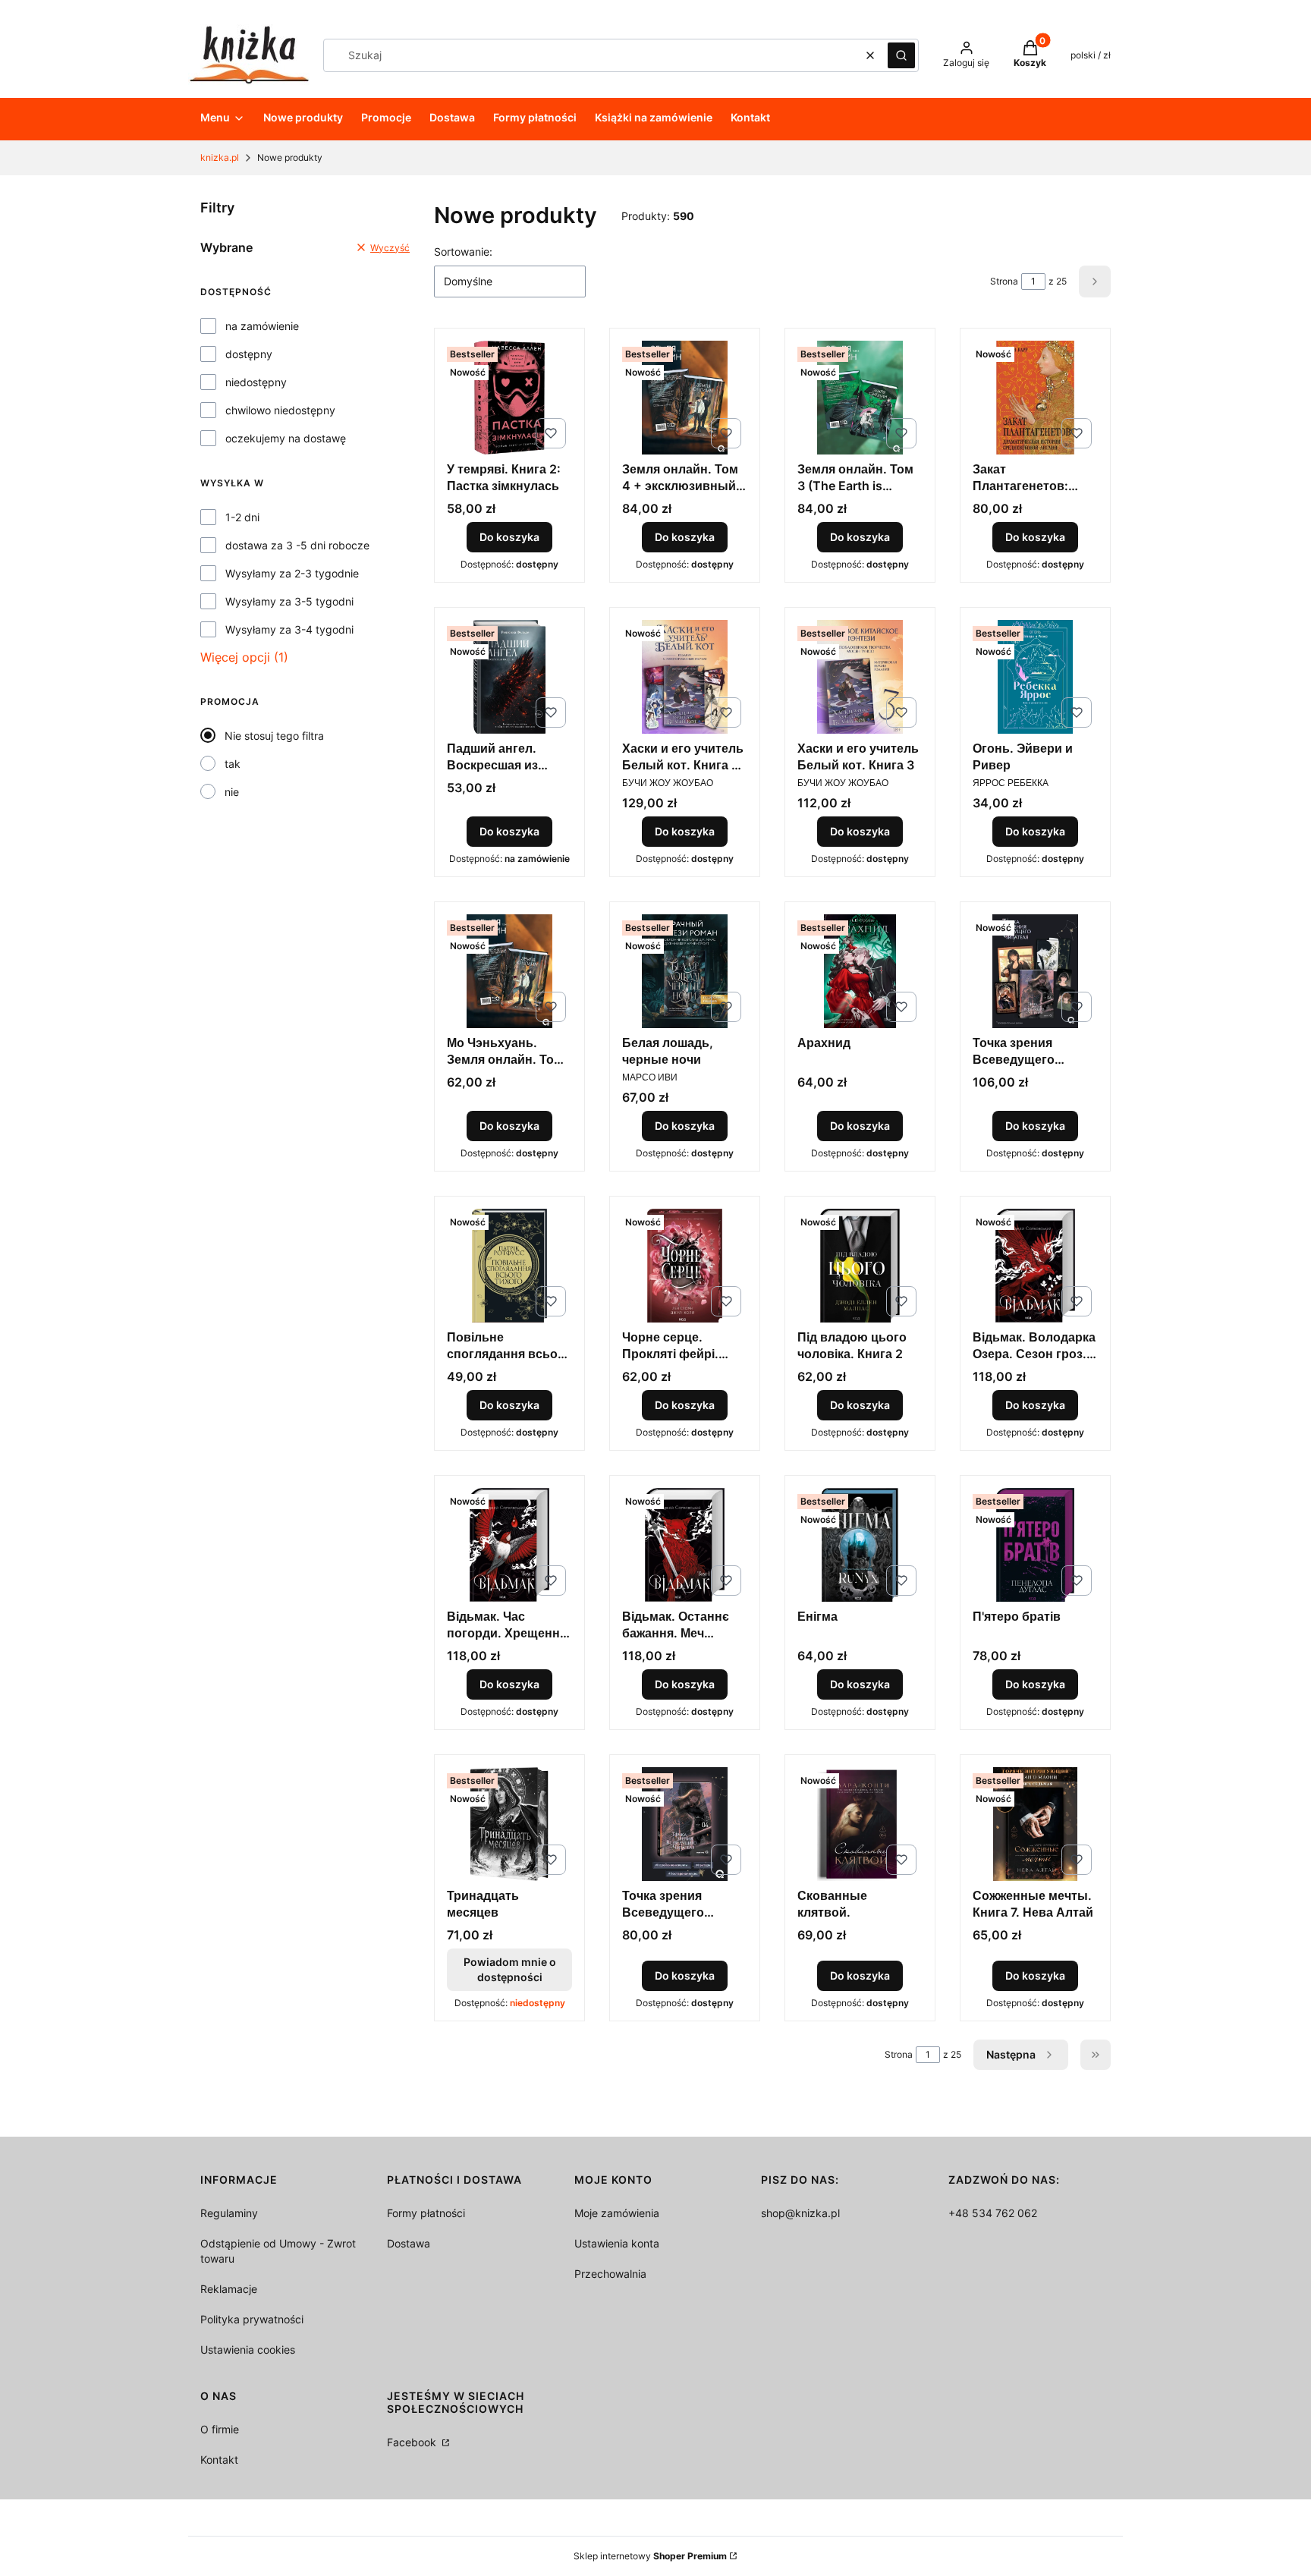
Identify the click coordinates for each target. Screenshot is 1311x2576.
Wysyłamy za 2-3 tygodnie (292, 573)
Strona (1004, 281)
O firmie (220, 2429)
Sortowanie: (463, 252)
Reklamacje (229, 2289)
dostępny (249, 354)
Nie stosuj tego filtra (274, 736)
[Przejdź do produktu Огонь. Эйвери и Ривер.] (1035, 677)
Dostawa (409, 2243)
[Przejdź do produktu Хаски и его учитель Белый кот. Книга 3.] (860, 677)
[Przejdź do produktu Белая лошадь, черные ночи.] (685, 971)
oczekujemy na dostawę (286, 438)
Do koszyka (509, 537)
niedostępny (256, 382)
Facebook (413, 2442)
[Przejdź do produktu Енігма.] (860, 1545)
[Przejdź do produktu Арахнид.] (860, 971)
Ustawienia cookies (248, 2350)
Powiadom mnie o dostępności (510, 1969)
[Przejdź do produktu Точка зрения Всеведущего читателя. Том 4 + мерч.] (1035, 971)
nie (232, 792)
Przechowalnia (610, 2274)
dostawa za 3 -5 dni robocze (297, 545)
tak (233, 764)
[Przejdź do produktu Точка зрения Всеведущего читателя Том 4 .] (685, 1824)
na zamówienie (262, 326)
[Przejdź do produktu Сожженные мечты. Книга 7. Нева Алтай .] (1035, 1824)
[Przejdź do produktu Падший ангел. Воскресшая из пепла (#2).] (509, 677)
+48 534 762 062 (993, 2213)
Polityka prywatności (252, 2319)
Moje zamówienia (617, 2213)
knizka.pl (220, 157)
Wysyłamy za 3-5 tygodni (289, 601)
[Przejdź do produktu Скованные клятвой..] (860, 1824)
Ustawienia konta (617, 2243)
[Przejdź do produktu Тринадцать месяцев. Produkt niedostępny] (509, 1824)
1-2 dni (242, 517)
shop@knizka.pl (800, 2213)
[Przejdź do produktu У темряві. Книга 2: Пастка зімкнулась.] (509, 398)
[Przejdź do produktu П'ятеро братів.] (1035, 1545)
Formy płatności (426, 2213)
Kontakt (219, 2460)
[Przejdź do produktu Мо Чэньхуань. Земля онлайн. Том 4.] (509, 971)
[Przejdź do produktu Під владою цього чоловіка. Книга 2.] (860, 1266)
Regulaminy (229, 2213)
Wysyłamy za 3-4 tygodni (289, 629)
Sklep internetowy (650, 2556)
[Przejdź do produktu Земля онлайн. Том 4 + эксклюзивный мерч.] (685, 398)
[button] (901, 55)
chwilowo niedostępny (280, 410)
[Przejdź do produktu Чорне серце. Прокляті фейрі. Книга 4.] (685, 1266)
